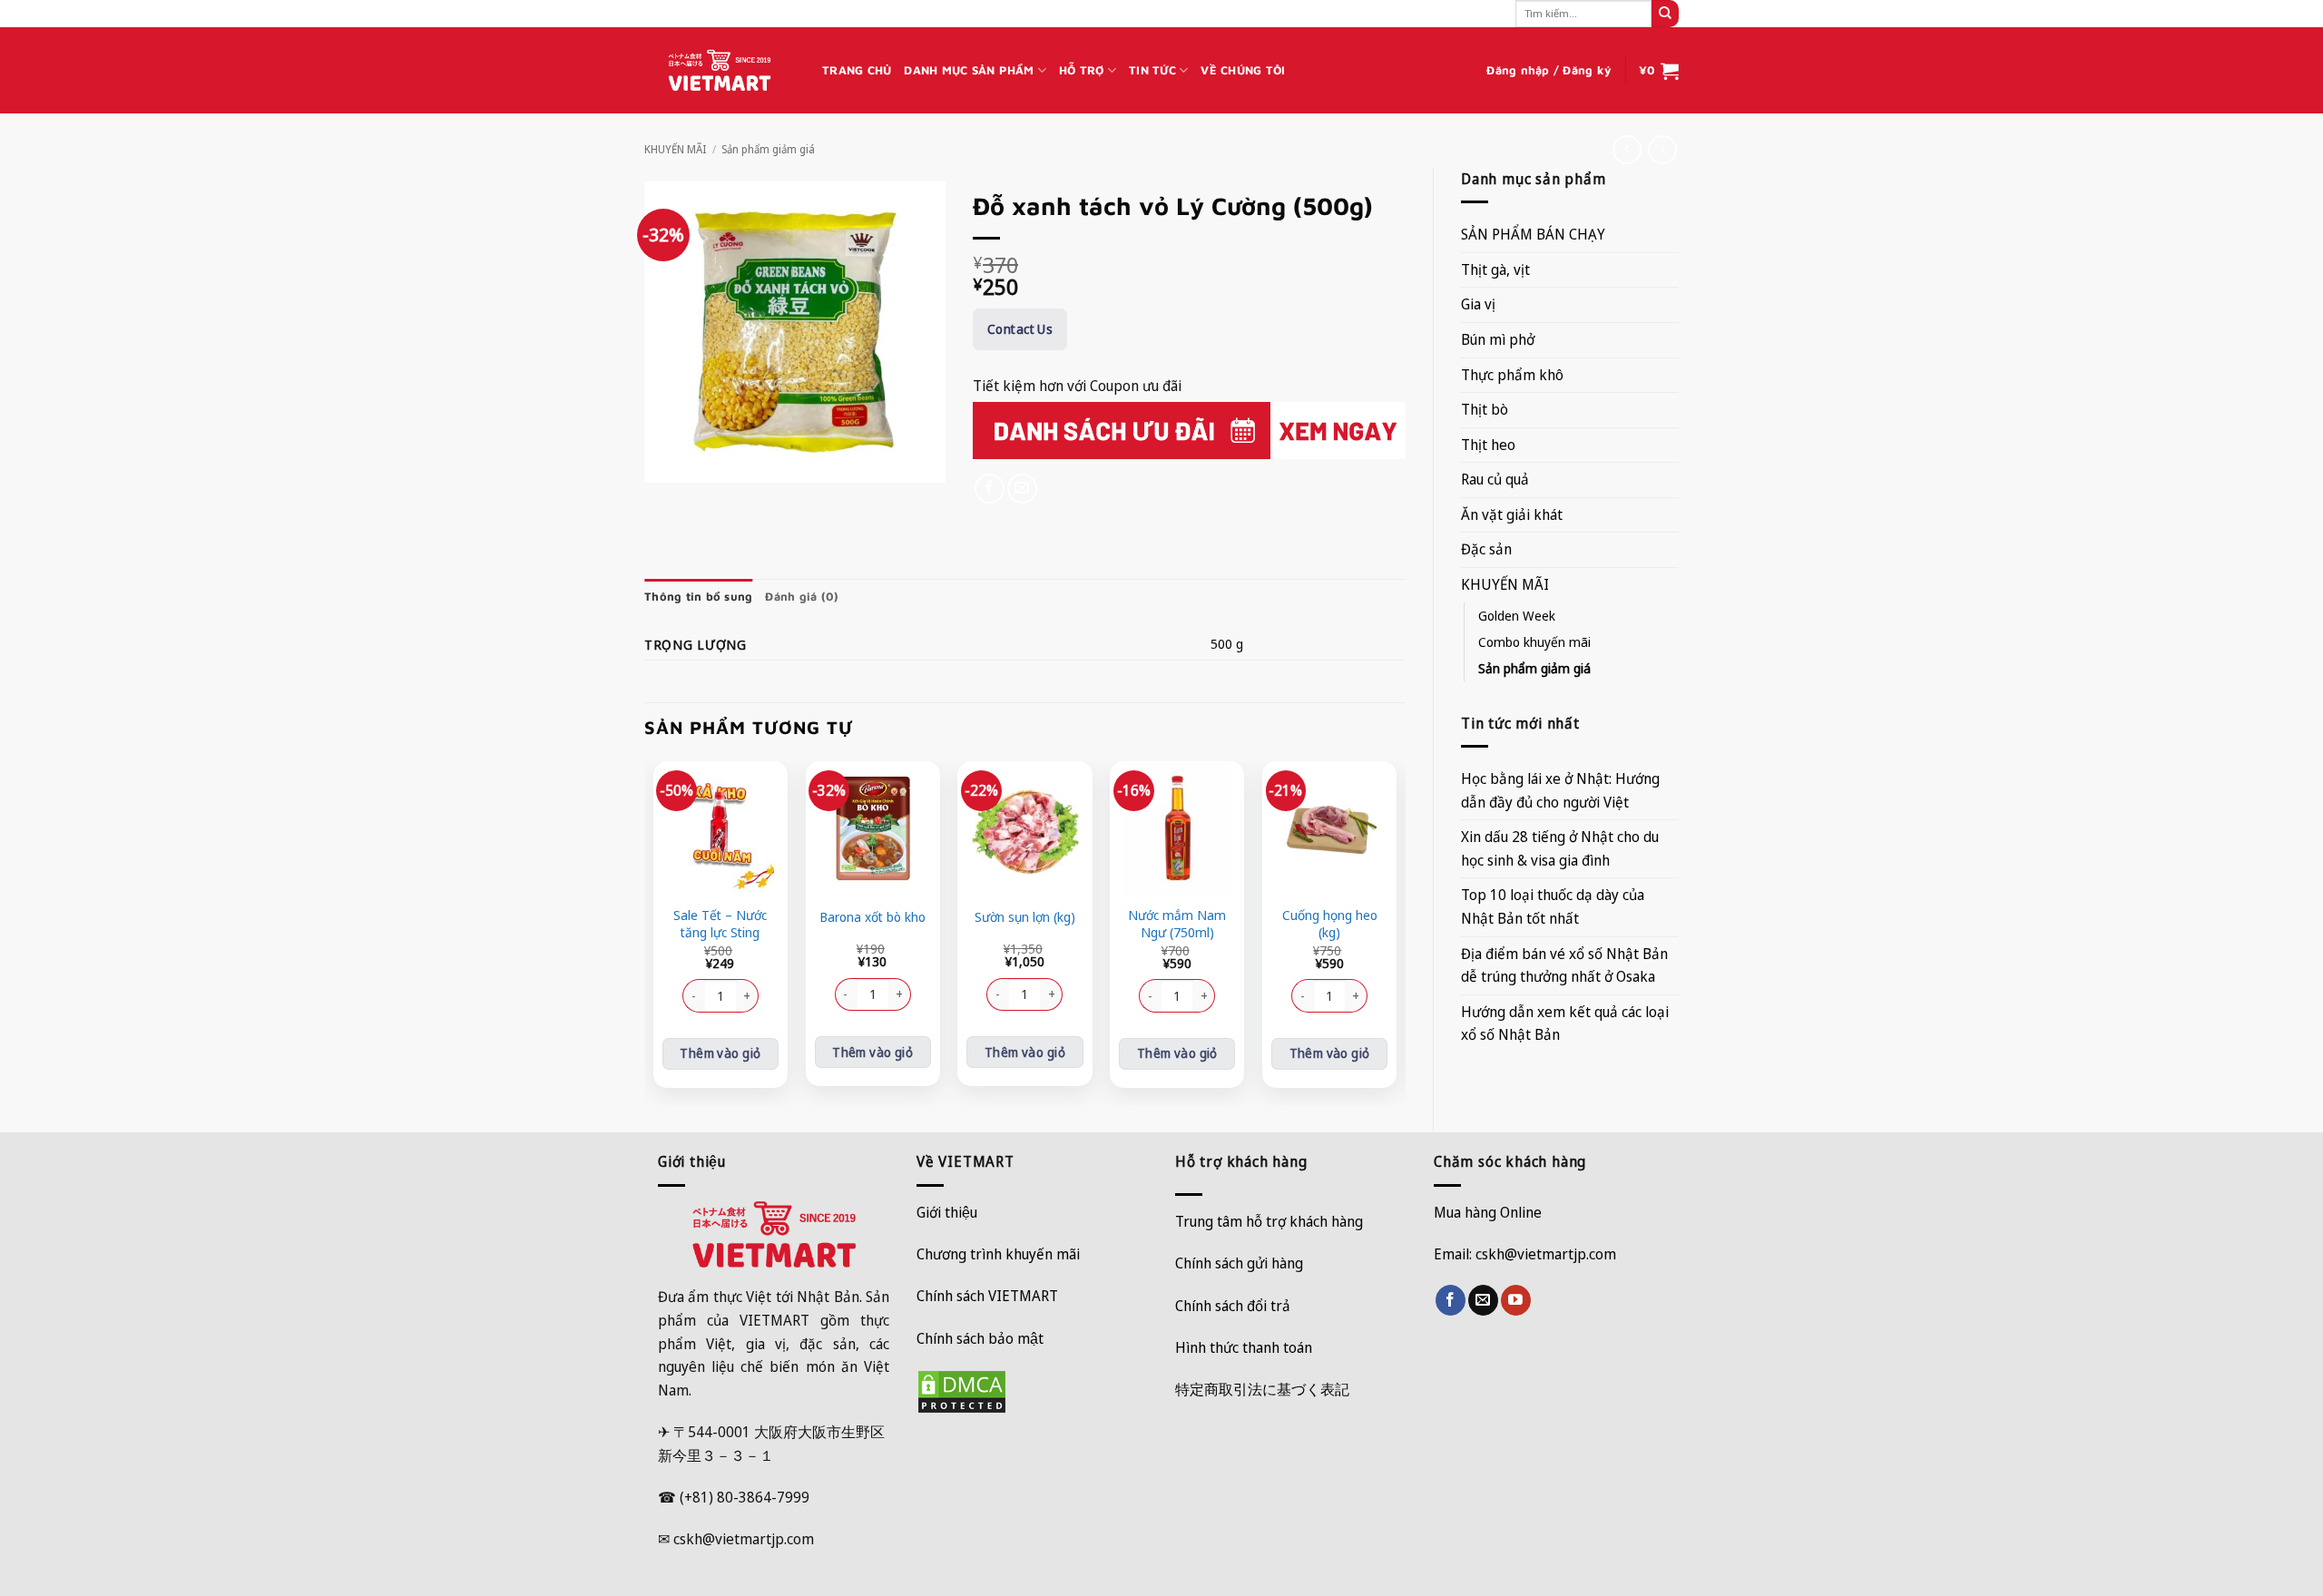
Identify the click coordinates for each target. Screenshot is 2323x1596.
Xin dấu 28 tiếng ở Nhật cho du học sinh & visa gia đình (1560, 848)
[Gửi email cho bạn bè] (1022, 489)
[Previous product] (1662, 149)
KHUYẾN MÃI (675, 149)
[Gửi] (1665, 14)
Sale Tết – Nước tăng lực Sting (720, 924)
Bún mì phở (1498, 339)
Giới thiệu (947, 1212)
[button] (1549, 71)
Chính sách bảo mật (980, 1338)
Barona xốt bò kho (872, 917)
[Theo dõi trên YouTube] (1516, 1300)
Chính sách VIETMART (987, 1296)
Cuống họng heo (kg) (1330, 924)
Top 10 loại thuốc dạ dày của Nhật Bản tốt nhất (1553, 906)
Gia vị (1478, 304)
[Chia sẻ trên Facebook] (990, 489)
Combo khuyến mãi (1534, 642)
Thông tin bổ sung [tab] (698, 597)
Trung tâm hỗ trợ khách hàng (1269, 1221)
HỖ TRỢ (1082, 70)
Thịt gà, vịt (1495, 269)
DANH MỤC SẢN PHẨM (969, 70)
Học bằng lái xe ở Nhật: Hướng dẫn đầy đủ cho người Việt (1560, 790)
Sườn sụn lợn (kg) (1025, 917)
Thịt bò (1485, 409)
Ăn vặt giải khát (1512, 514)
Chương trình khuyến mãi (998, 1254)
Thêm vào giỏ (720, 1053)
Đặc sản (1486, 549)
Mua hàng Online (1488, 1212)
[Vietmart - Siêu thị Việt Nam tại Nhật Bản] (720, 71)
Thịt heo (1488, 445)
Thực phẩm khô (1512, 375)
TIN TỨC (1152, 70)
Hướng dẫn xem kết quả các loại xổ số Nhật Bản (1565, 1023)
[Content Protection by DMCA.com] (962, 1390)
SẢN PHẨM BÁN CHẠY (1533, 234)
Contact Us (1020, 329)
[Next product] (1627, 149)
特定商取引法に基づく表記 (1262, 1389)
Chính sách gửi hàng (1239, 1263)
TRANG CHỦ (857, 70)
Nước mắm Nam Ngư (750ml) (1177, 924)
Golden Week (1517, 616)
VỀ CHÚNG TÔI (1243, 70)
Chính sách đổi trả (1233, 1306)
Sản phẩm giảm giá (768, 149)
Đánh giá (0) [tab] (802, 597)
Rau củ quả (1495, 479)
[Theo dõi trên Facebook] (1451, 1300)
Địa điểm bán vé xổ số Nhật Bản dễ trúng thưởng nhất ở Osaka (1564, 965)
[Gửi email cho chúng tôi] (1483, 1300)
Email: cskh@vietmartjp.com (1525, 1254)
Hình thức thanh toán (1244, 1347)
